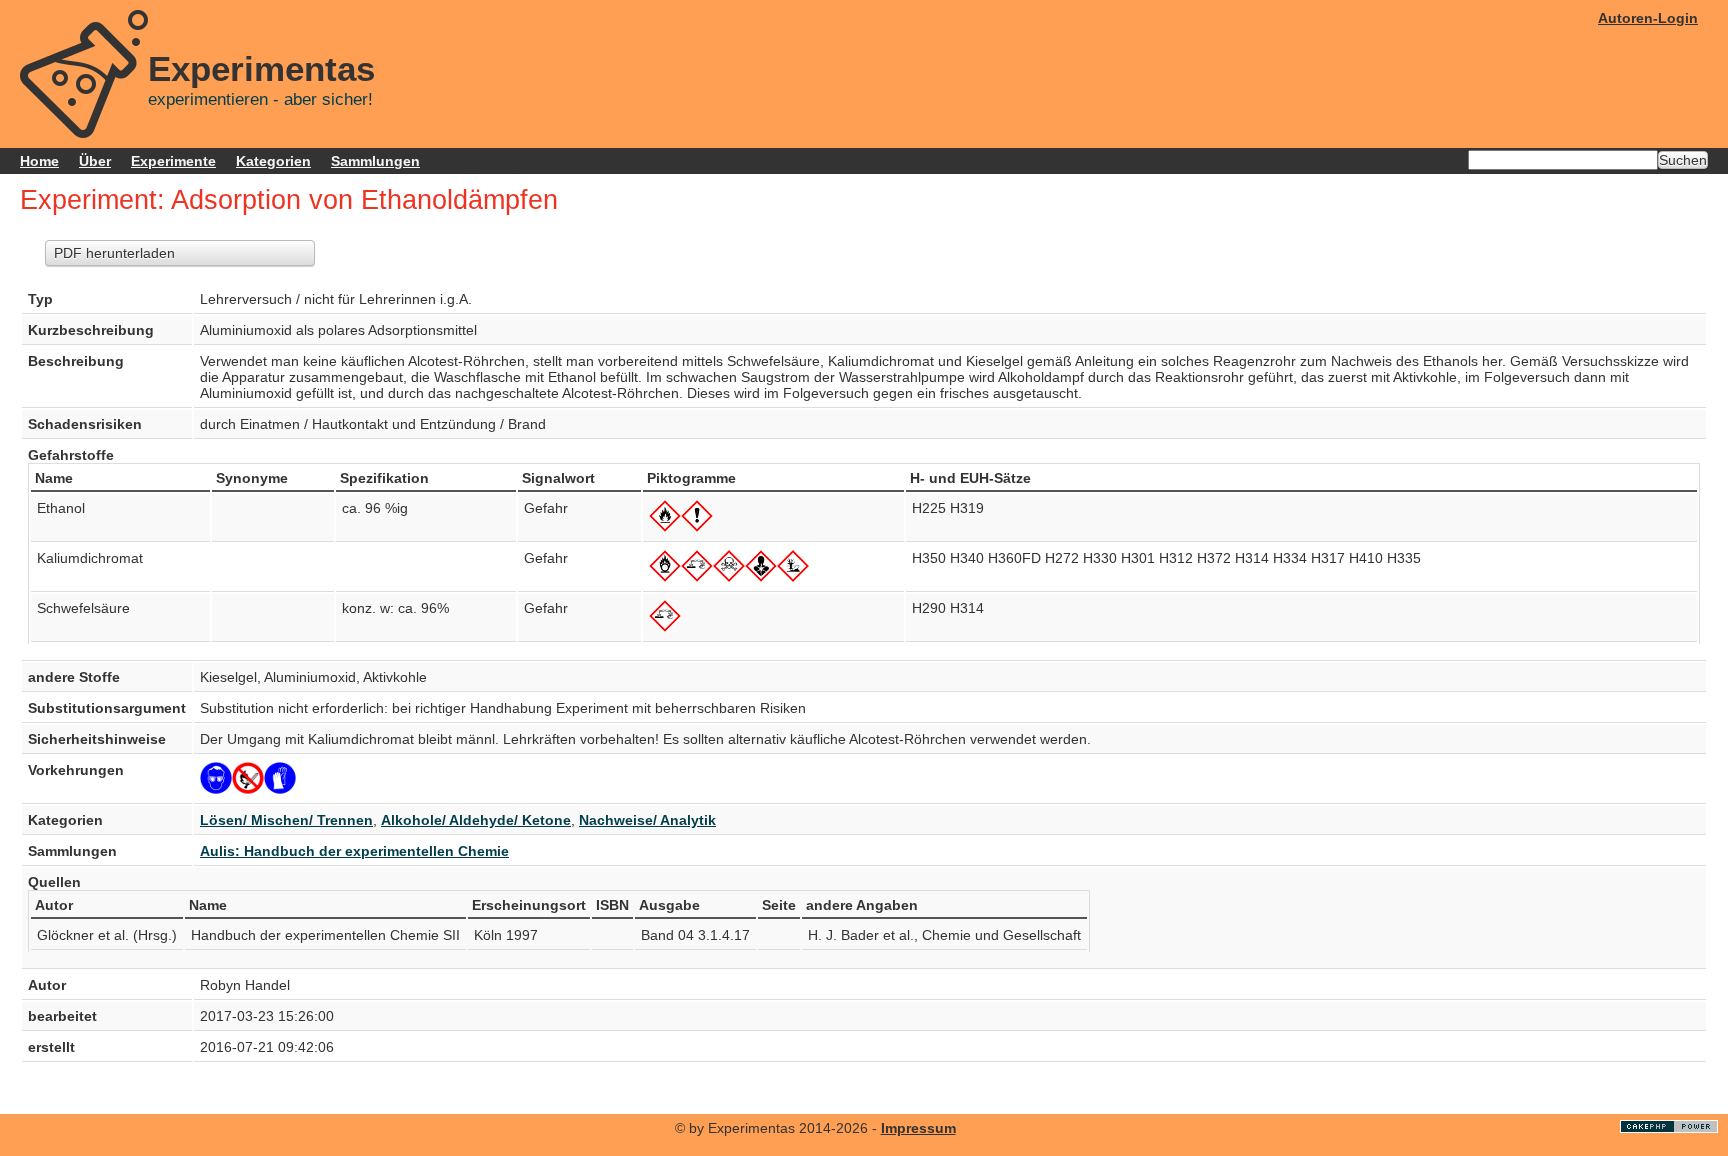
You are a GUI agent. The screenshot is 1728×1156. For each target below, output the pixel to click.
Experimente (173, 161)
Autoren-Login (1648, 18)
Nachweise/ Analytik (647, 820)
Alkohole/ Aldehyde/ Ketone (476, 820)
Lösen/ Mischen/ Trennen (286, 820)
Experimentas (261, 69)
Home (39, 161)
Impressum (918, 1128)
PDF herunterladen (114, 253)
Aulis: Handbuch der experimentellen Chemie (354, 851)
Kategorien (273, 161)
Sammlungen (375, 161)
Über (95, 161)
